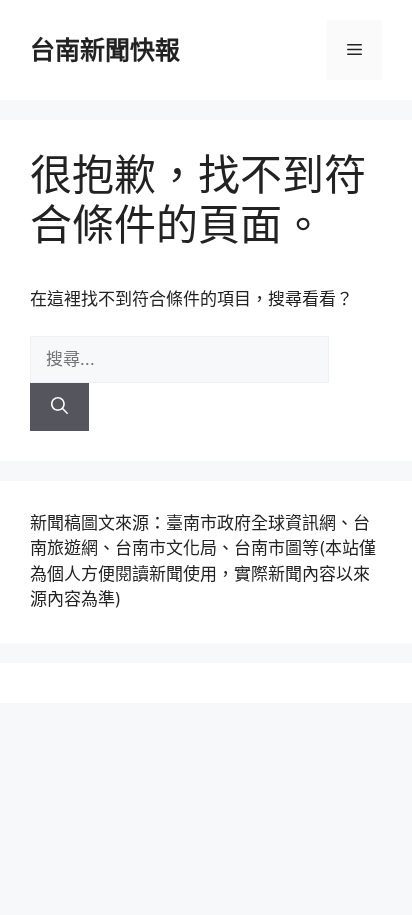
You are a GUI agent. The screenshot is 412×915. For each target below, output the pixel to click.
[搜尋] (59, 407)
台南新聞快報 (105, 50)
